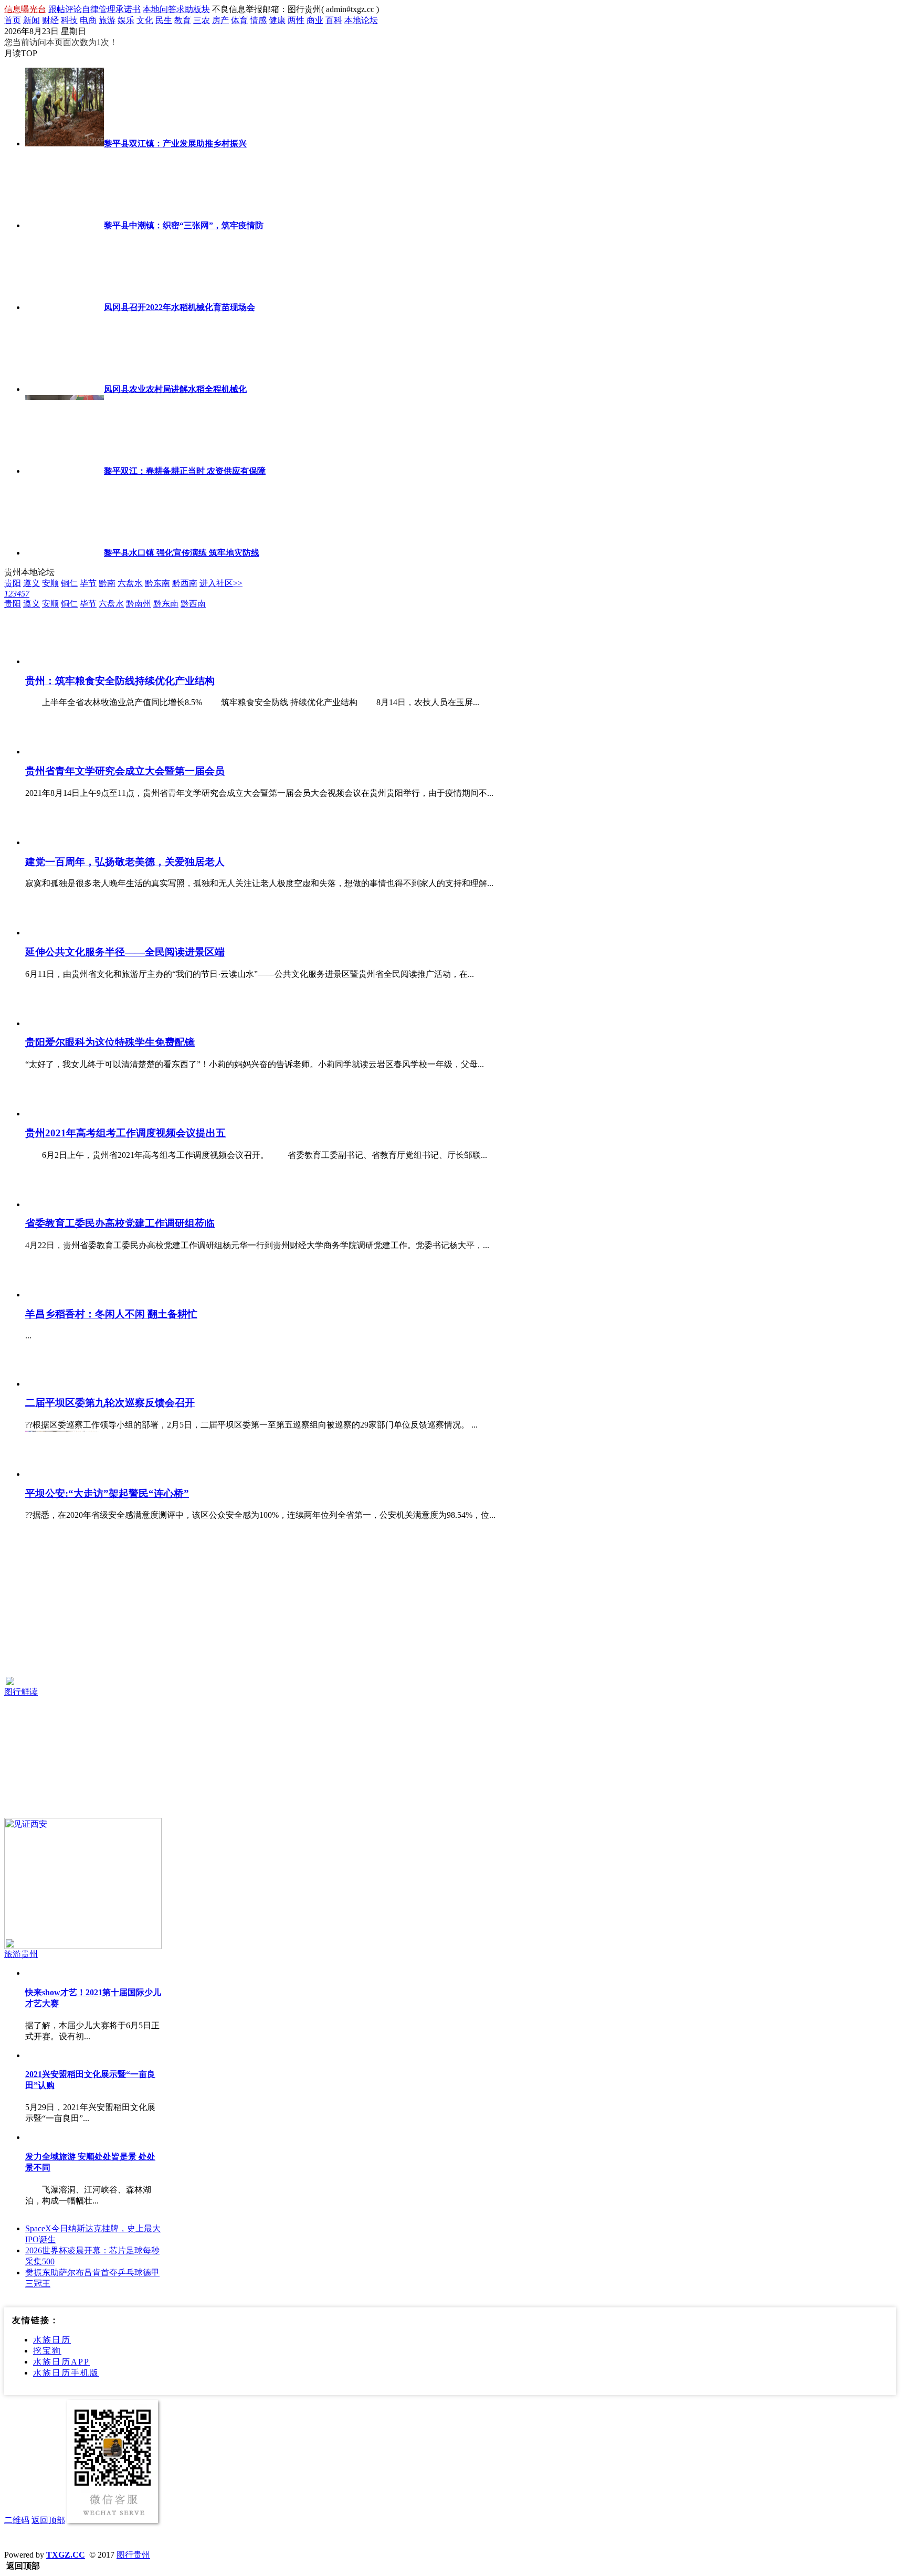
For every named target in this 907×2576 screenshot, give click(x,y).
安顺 (50, 583)
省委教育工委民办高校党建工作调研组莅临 (120, 1223)
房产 (220, 20)
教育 (183, 20)
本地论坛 (361, 20)
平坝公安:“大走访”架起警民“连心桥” (107, 1493)
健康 (277, 20)
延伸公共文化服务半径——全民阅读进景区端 (125, 952)
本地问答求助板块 (176, 9)
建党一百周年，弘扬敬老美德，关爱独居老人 (125, 862)
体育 (239, 20)
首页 (13, 20)
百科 (334, 20)
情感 (258, 20)
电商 (88, 20)
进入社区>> (221, 583)
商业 (315, 20)
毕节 (88, 583)
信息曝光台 (25, 9)
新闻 (31, 20)
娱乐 (126, 20)
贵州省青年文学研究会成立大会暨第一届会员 (125, 771)
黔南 (107, 583)
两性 (296, 20)
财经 (50, 20)
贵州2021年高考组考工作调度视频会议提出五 (125, 1133)
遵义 (31, 583)
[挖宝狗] (83, 1608)
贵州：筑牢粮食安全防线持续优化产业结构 (120, 681)
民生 (164, 20)
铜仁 (69, 583)
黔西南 (185, 583)
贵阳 (13, 583)
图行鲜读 (21, 1692)
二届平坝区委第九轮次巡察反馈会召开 (110, 1403)
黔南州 (139, 604)
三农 (202, 20)
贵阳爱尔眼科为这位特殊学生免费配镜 (110, 1042)
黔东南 (157, 583)
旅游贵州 (21, 1954)
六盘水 (130, 583)
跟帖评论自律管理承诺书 (94, 9)
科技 (69, 20)
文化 (145, 20)
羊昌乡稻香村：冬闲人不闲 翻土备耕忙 (111, 1314)
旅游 (107, 20)
